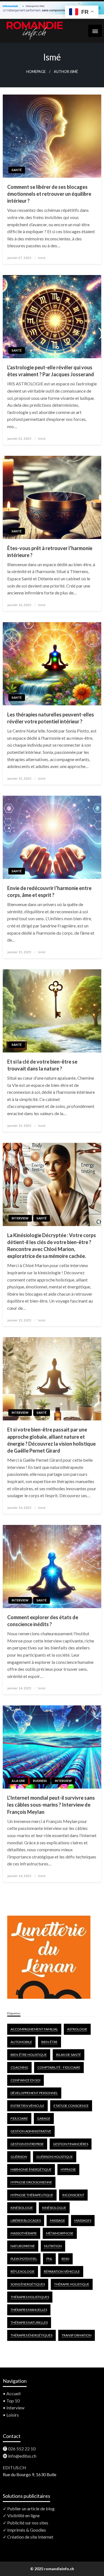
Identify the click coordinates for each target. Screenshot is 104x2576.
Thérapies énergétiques (31, 2335)
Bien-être (50, 2042)
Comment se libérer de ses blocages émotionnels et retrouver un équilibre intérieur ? (49, 194)
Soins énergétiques (28, 2284)
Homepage (36, 72)
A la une (18, 1781)
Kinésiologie (22, 2208)
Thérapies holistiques (30, 2297)
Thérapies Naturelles (29, 2322)
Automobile (21, 2042)
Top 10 (13, 2401)
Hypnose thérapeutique (32, 2195)
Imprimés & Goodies (27, 2530)
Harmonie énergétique (31, 2169)
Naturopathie (23, 2246)
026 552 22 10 (22, 2449)
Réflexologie (23, 2271)
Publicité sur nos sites (28, 2523)
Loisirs (13, 2415)
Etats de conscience (71, 2106)
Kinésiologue (54, 2208)
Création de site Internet (30, 2537)
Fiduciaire (19, 2118)
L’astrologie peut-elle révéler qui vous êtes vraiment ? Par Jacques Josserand (51, 371)
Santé (17, 170)
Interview (20, 1218)
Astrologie (77, 2029)
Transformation (77, 2335)
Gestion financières (71, 2144)
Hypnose (68, 2169)
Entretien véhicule (27, 2106)
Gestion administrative (31, 2131)
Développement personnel (34, 2093)
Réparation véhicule (62, 2271)
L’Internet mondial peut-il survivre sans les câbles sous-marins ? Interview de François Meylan (51, 1805)
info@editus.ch (22, 2456)
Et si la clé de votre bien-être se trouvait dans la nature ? (42, 1065)
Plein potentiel (24, 2259)
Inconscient (73, 2195)
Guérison (19, 2157)
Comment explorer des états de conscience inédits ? (43, 1621)
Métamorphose (60, 2233)
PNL (49, 2259)
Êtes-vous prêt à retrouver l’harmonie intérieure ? (50, 552)
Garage (44, 2118)
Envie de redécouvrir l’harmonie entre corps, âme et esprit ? (49, 892)
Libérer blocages (26, 2220)
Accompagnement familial (34, 2029)
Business (40, 1781)
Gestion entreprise (27, 2144)
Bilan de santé (69, 2055)
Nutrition (53, 2246)
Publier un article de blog (31, 2508)
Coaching (19, 2067)
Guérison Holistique (55, 2157)
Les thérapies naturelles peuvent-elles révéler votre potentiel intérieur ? (51, 718)
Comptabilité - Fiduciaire (59, 2067)
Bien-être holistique (29, 2055)
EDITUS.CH (14, 2467)
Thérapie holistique (72, 2284)
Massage (58, 2220)
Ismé (42, 258)
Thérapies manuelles (29, 2310)
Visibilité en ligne (23, 2515)
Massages (83, 2220)
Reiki (65, 2259)
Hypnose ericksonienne (31, 2182)
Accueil (13, 2393)
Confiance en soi (26, 2080)
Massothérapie (24, 2233)
